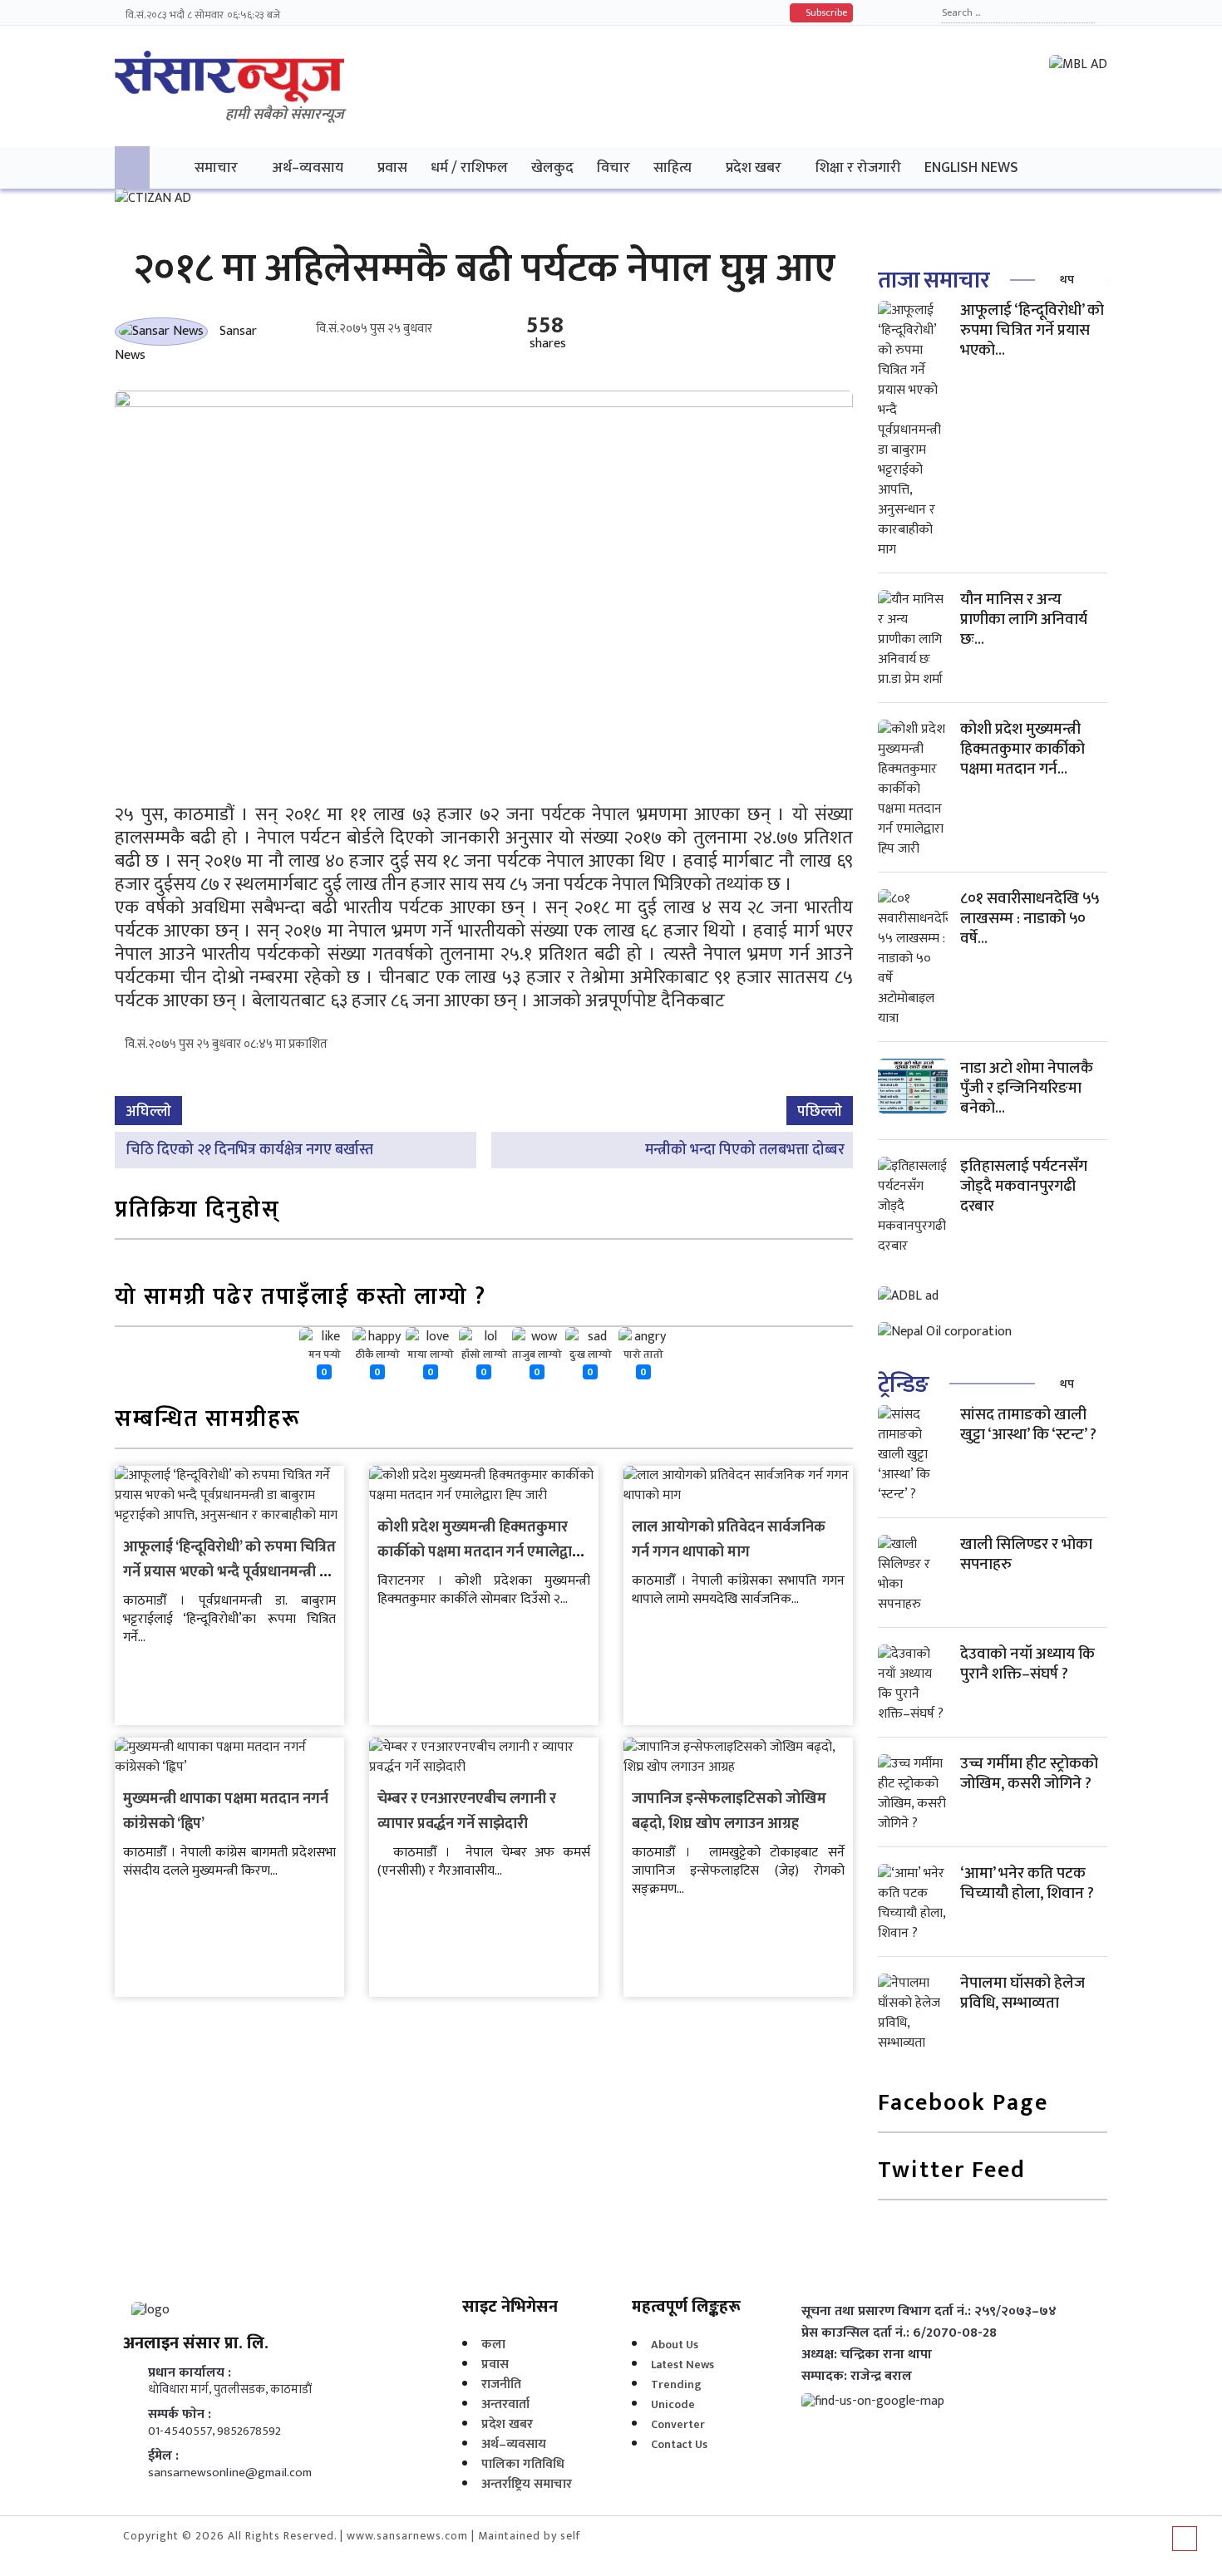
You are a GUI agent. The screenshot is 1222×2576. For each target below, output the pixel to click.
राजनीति (501, 2384)
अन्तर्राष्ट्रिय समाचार (527, 2484)
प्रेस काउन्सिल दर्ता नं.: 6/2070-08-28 (899, 2333)
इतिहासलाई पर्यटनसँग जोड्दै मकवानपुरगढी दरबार (1024, 1186)
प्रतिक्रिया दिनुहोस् (197, 1211)
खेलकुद (552, 167)
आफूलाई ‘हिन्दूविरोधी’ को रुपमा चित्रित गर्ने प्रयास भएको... (1032, 330)
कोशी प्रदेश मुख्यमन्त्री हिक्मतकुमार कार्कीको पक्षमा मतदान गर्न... (1022, 749)
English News (971, 167)
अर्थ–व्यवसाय (308, 167)
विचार (613, 167)
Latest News (682, 2365)
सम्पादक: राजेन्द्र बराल (857, 2377)
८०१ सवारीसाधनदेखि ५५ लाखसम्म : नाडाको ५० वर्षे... (1030, 919)
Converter (678, 2424)
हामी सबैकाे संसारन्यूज (285, 115)
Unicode (673, 2404)
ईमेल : (163, 2456)
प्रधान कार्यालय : (190, 2373)
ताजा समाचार (934, 280)
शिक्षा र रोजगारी (858, 167)
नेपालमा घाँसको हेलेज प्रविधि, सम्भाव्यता (1022, 1993)
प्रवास (392, 167)
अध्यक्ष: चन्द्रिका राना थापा (867, 2355)
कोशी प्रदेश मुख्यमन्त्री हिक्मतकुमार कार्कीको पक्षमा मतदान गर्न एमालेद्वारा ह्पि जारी (480, 1552)
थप (1067, 280)
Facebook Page (963, 2104)
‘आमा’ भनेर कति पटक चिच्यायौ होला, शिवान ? (1027, 1883)
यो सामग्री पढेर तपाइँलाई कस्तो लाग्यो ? (301, 1298)
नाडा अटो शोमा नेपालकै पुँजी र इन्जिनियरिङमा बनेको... (1027, 1088)
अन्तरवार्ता (505, 2404)
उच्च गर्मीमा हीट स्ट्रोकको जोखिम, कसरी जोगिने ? (1029, 1774)
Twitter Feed (952, 2172)
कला (493, 2345)
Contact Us (679, 2444)
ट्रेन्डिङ (903, 1385)
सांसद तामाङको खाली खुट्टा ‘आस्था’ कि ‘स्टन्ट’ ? (1028, 1425)
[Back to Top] (1185, 2539)
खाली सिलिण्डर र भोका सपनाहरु (1026, 1554)
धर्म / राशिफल (469, 167)
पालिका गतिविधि (523, 2464)
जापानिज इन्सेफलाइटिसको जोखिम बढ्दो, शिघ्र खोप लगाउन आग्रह (729, 1812)
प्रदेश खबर (754, 167)
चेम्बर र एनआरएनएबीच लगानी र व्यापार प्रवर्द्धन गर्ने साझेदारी (467, 1812)
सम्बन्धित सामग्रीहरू (208, 1421)
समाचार (216, 167)
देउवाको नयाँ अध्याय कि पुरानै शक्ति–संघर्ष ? (1027, 1664)
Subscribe (825, 12)
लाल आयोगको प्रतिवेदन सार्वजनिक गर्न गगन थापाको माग (729, 1540)
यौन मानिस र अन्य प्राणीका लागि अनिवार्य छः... (1024, 619)
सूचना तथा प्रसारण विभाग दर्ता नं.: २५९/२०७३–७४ (929, 2312)
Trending (676, 2384)
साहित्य (673, 167)
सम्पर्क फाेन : (180, 2415)
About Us (675, 2345)
